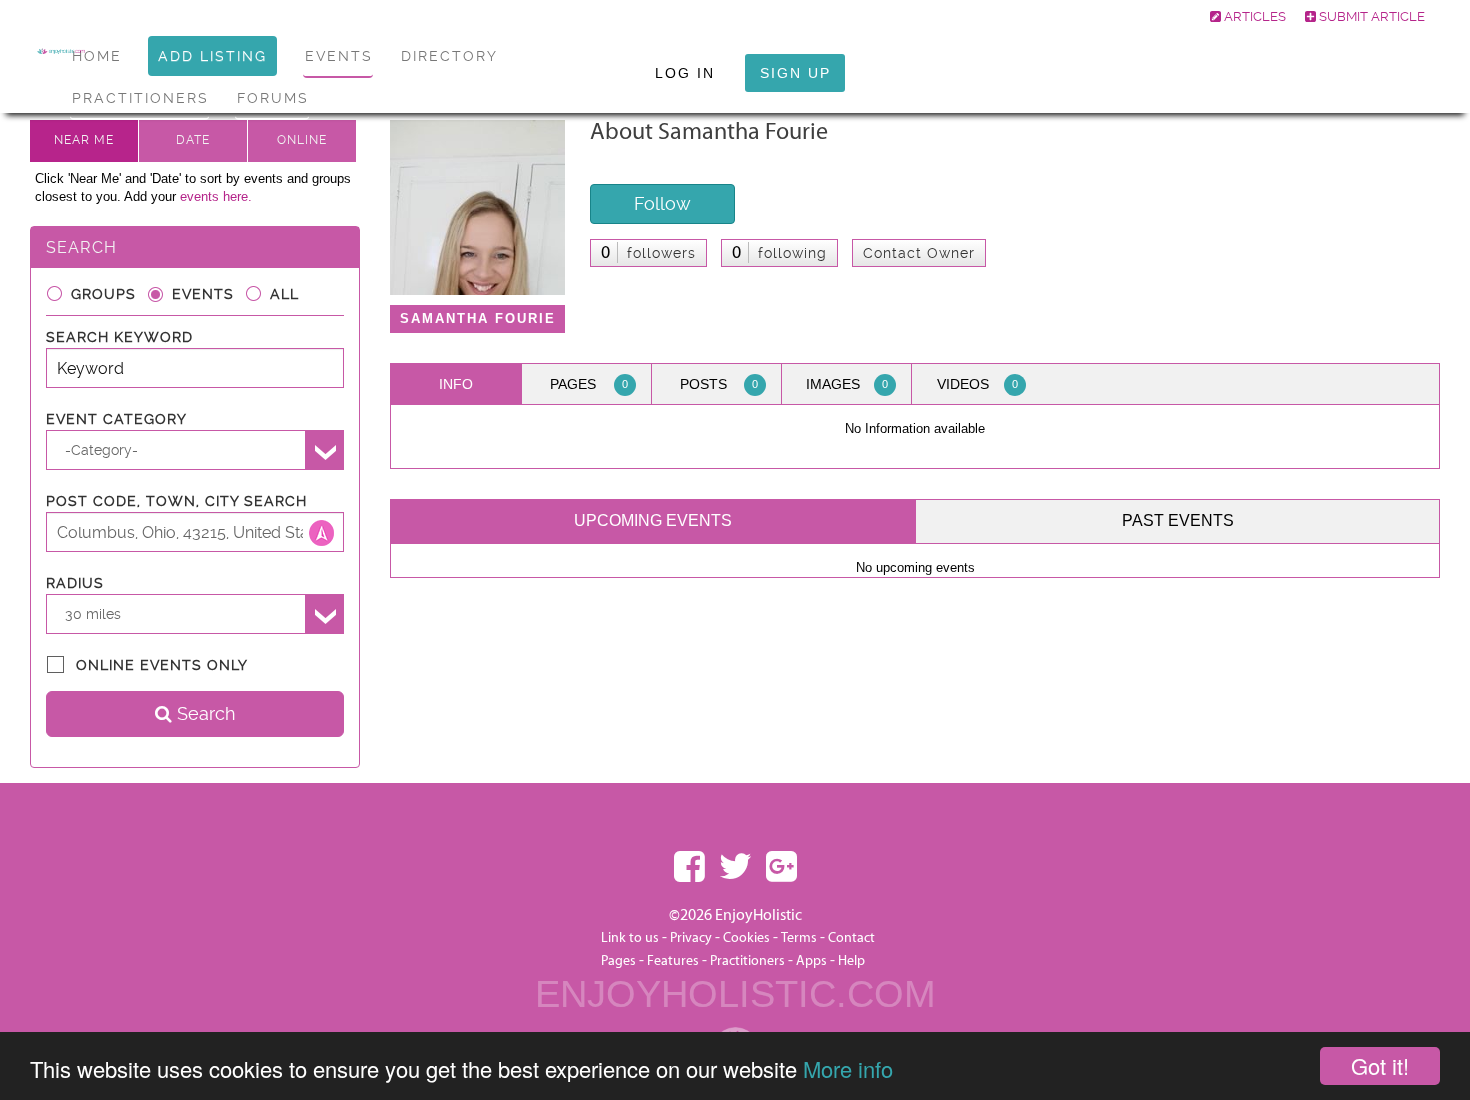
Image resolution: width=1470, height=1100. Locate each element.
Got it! (1380, 1065)
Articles (1253, 16)
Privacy (691, 938)
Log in (685, 73)
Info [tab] (456, 384)
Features (673, 961)
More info (848, 1068)
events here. (216, 196)
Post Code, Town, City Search (176, 501)
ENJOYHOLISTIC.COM (735, 994)
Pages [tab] (589, 384)
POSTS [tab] (719, 384)
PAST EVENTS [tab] (1178, 520)
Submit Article (1370, 16)
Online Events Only (162, 665)
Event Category (116, 419)
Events (203, 294)
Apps (811, 961)
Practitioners (747, 961)
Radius (75, 583)
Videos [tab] (977, 384)
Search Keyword (119, 337)
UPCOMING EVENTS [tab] (653, 520)
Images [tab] (847, 384)
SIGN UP (795, 73)
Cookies (748, 938)
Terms (799, 938)
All (284, 294)
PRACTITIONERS (140, 98)
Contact (851, 938)
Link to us (630, 938)
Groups (103, 294)
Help (851, 961)
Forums (273, 98)
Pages (618, 961)
